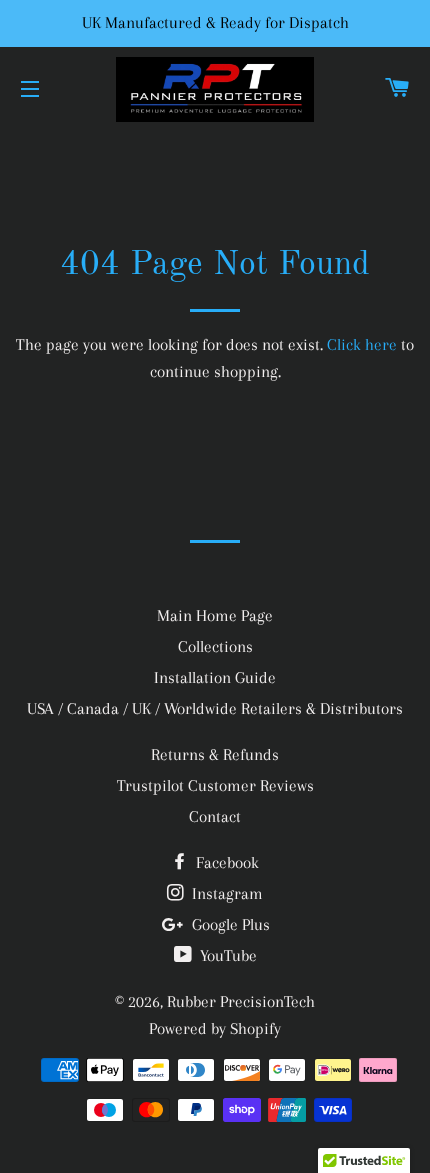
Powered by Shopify (215, 1028)
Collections (215, 646)
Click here (362, 344)
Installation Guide (215, 677)
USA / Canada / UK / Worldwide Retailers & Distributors (215, 708)
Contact (215, 816)
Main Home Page (215, 615)
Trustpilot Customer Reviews (215, 785)
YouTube (226, 955)
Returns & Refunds (215, 754)
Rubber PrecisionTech (241, 1001)
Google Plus (229, 924)
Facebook (225, 862)
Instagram (225, 893)
